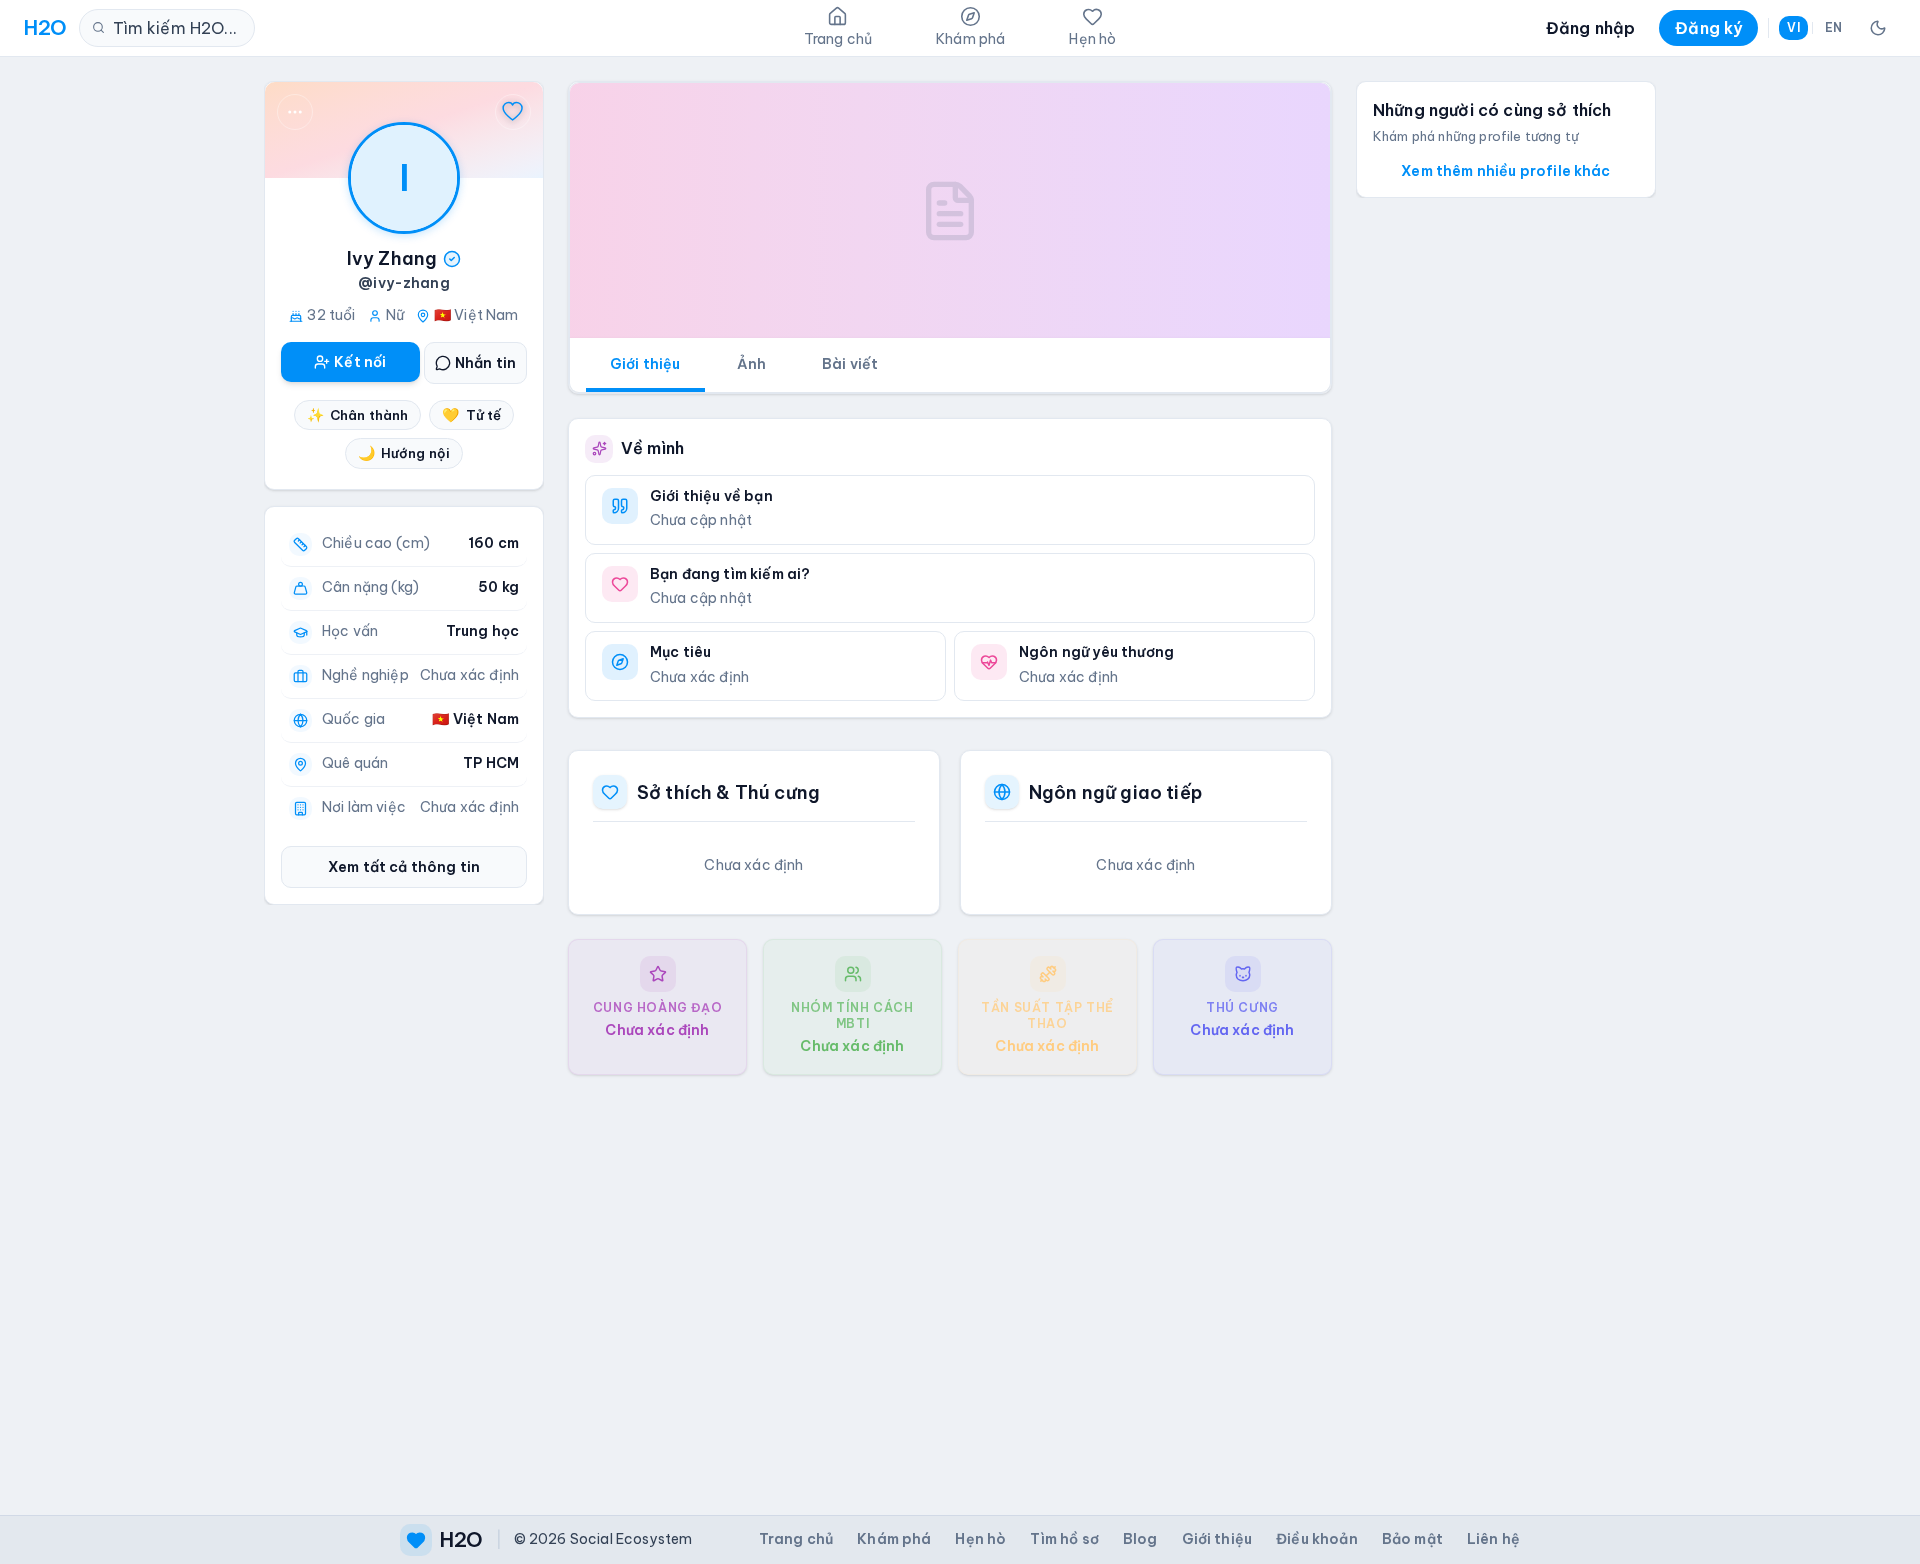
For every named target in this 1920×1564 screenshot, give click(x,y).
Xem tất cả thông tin (404, 867)
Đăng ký (1708, 28)
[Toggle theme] (1878, 28)
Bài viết (850, 364)
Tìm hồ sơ (1064, 1539)
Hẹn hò (980, 1539)
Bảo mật (1412, 1539)
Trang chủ (796, 1539)
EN (1833, 27)
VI (1793, 27)
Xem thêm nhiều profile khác (1505, 171)
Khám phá (894, 1539)
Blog (1140, 1539)
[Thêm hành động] (295, 112)
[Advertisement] (950, 1279)
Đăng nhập (1590, 28)
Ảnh (751, 364)
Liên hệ (1493, 1539)
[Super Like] (513, 112)
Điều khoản (1317, 1539)
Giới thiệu (645, 364)
